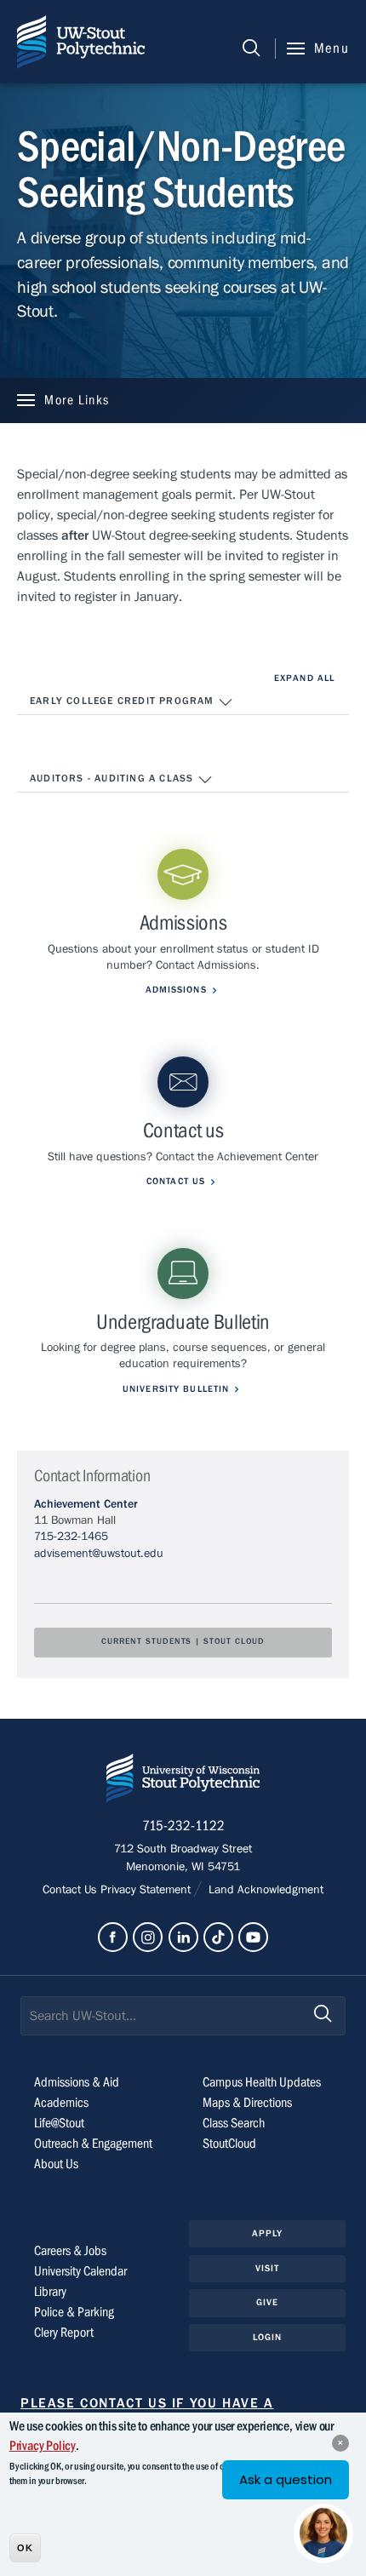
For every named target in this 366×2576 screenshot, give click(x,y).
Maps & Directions (247, 2103)
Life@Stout (59, 2123)
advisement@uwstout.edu (99, 1554)
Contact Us (71, 1890)
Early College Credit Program (124, 701)
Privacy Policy (43, 2446)
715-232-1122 (183, 1826)
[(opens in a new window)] (113, 1937)
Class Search (234, 2123)
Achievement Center (86, 1504)
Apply (268, 2233)
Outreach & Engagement (93, 2144)
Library (50, 2292)
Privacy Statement (147, 1890)
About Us (56, 2164)
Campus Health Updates (262, 2082)
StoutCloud (229, 2144)
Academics (61, 2103)
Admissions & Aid (77, 2082)
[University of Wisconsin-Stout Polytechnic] (183, 1781)
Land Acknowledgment (264, 1890)
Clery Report (64, 2333)
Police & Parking (74, 2312)
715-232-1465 (71, 1537)
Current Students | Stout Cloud (183, 1642)
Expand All (304, 678)
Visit (268, 2268)
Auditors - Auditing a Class (114, 778)
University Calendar (80, 2271)
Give (267, 2302)
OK (25, 2548)
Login (268, 2337)
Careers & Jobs (70, 2251)
